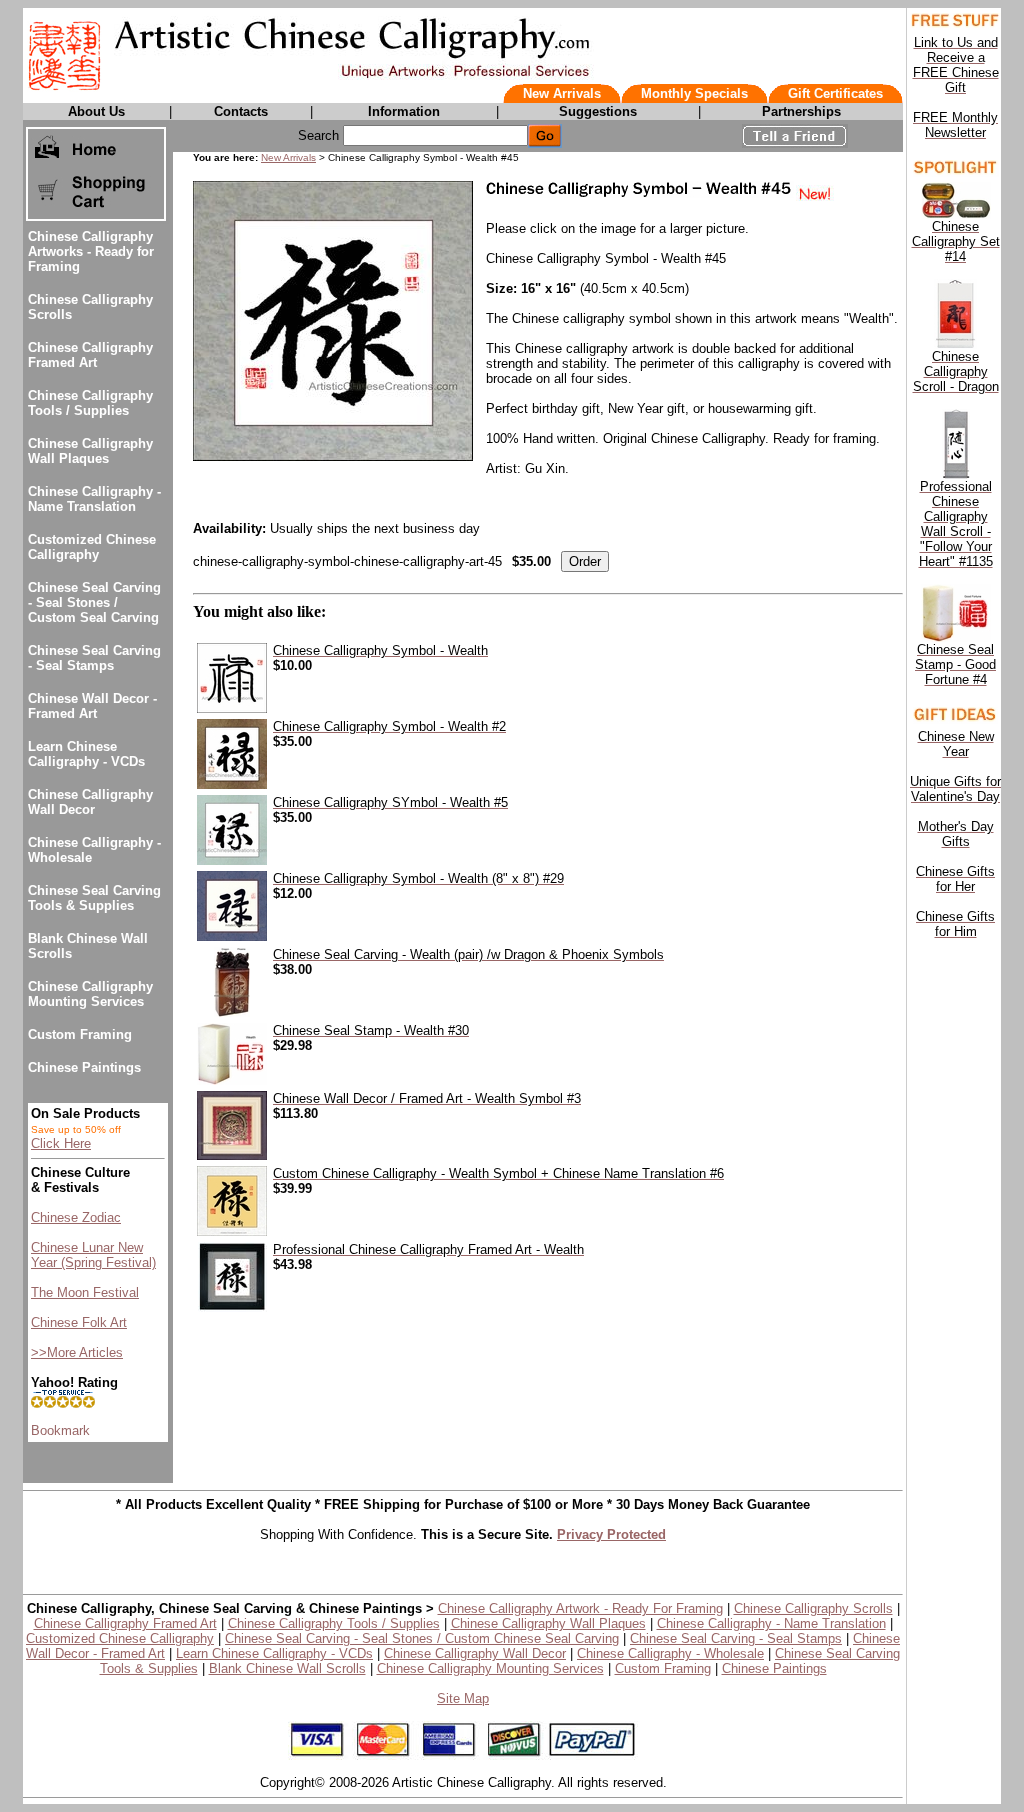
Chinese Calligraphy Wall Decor (90, 802)
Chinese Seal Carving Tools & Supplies (94, 898)
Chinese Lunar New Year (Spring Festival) (93, 1255)
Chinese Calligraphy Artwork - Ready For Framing (580, 1608)
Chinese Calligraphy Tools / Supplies (90, 403)
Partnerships (801, 111)
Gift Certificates (835, 93)
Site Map (463, 1698)
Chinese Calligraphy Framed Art (90, 355)
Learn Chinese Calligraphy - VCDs (86, 754)
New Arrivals (562, 93)
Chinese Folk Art (79, 1322)
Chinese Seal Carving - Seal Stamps (94, 658)
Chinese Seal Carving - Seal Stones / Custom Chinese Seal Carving (422, 1638)
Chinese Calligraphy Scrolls (813, 1608)
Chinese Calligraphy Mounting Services (90, 994)
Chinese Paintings (84, 1067)
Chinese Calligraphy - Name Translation (94, 499)
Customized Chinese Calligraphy (92, 547)
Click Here (61, 1143)
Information (404, 111)
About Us (96, 111)
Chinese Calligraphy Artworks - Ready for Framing (91, 251)
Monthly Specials (694, 93)
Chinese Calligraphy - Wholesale (670, 1653)
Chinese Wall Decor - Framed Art (92, 706)
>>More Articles (77, 1352)
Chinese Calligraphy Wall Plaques (90, 451)
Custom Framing (80, 1034)
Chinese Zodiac (76, 1217)
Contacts (241, 111)
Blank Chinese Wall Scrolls (287, 1668)
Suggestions (598, 111)
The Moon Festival (85, 1292)
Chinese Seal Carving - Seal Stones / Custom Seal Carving (94, 602)
